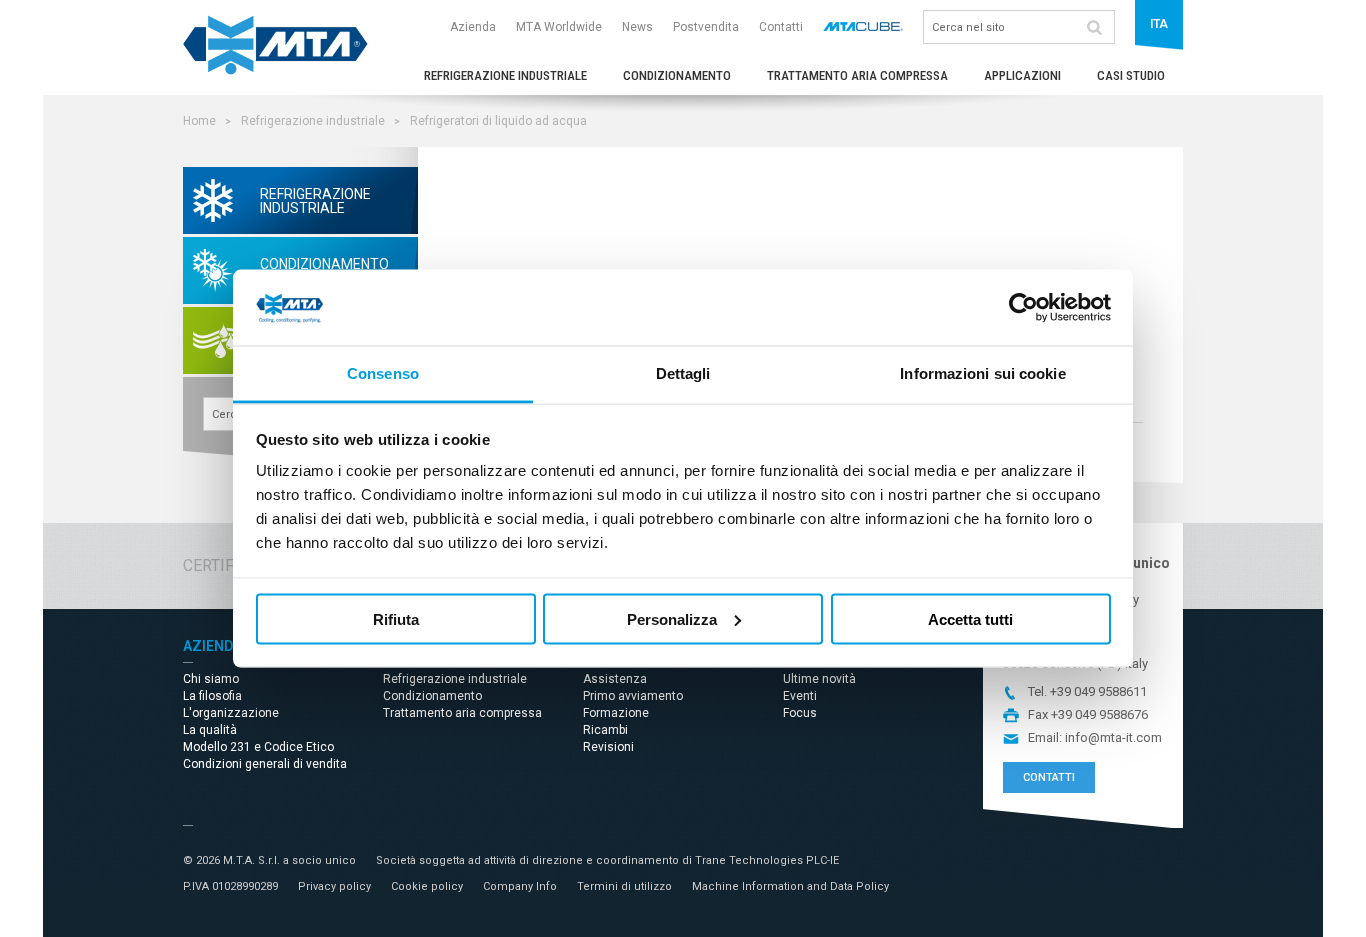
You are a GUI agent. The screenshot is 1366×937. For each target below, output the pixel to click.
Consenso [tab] (383, 373)
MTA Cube (863, 26)
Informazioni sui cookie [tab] (982, 373)
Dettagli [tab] (683, 373)
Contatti (781, 27)
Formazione (616, 713)
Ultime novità (819, 679)
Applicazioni (1022, 75)
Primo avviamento (633, 696)
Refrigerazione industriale (505, 75)
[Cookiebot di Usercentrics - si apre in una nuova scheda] (1023, 308)
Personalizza (672, 618)
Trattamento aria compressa (857, 75)
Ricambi (605, 730)
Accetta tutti (970, 618)
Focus (800, 713)
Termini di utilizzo (624, 886)
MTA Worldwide (559, 27)
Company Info (520, 886)
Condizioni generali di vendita (265, 764)
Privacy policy (334, 886)
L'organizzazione (231, 713)
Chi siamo (211, 679)
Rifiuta (396, 618)
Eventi (800, 696)
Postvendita (706, 27)
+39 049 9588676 (1099, 714)
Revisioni (608, 747)
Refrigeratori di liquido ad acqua (498, 121)
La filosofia (212, 696)
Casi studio (1131, 75)
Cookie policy (427, 886)
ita (1159, 24)
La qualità (210, 730)
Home (199, 121)
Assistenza (615, 679)
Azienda (473, 27)
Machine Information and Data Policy (790, 886)
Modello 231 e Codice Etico (258, 747)
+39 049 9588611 (1098, 691)
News (637, 27)
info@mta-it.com (1113, 737)
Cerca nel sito (1094, 27)
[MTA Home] (275, 70)
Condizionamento (677, 75)
